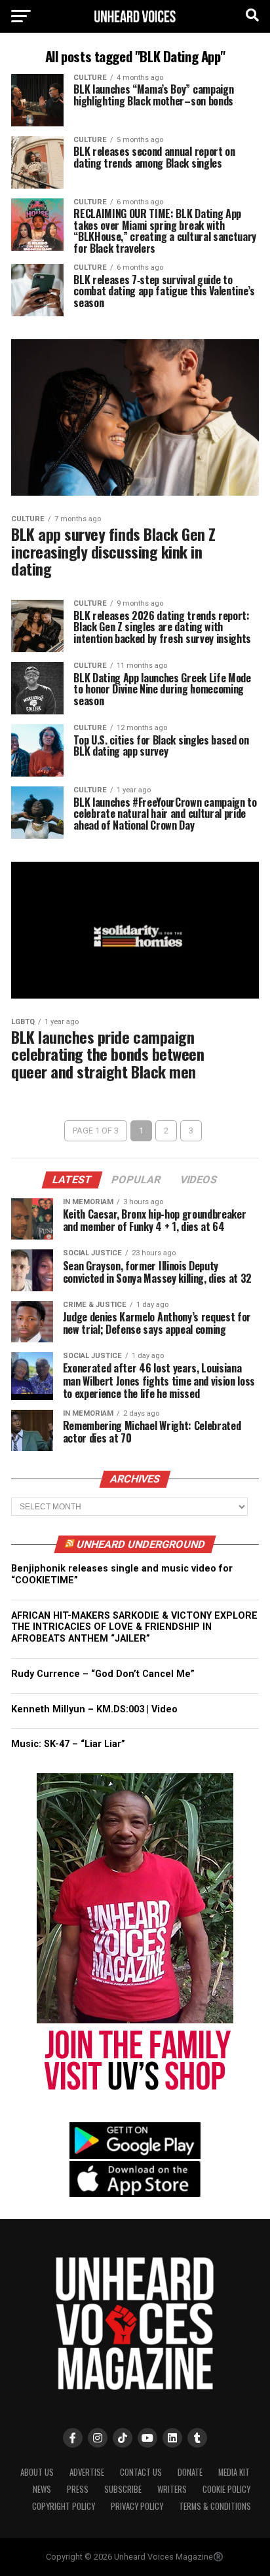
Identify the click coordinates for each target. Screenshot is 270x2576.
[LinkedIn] (172, 2438)
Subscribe (123, 2489)
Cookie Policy (226, 2489)
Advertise (87, 2472)
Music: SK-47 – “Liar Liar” (68, 1744)
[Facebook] (73, 2438)
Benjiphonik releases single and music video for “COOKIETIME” (122, 1574)
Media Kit (234, 2472)
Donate (190, 2472)
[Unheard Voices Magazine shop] (135, 2098)
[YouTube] (147, 2438)
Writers (172, 2489)
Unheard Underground (141, 1544)
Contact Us (141, 2472)
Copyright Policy (64, 2506)
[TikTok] (123, 2438)
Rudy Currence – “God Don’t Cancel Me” (103, 1674)
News (42, 2489)
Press (78, 2489)
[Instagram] (98, 2438)
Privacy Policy (137, 2506)
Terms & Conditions (215, 2506)
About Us (37, 2472)
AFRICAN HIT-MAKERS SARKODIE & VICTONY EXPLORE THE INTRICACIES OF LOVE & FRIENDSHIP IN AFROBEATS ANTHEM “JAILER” (134, 1627)
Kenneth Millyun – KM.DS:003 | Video (94, 1709)
